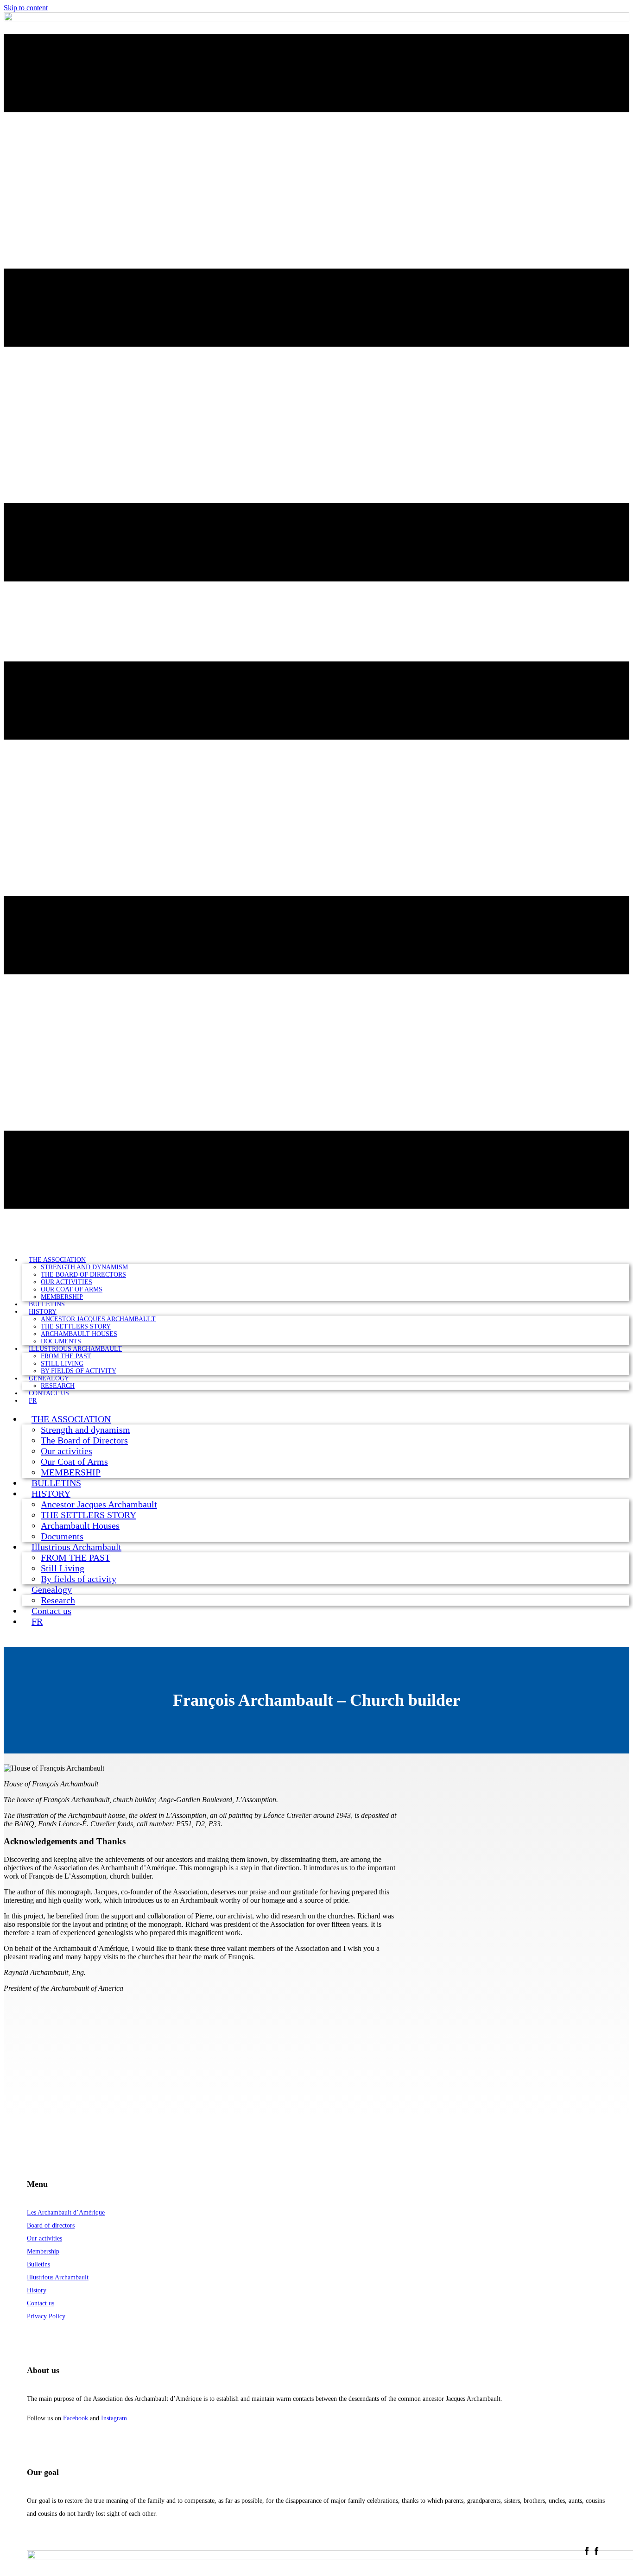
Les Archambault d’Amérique (66, 2212)
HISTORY (43, 1312)
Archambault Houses (79, 1334)
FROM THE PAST (66, 1356)
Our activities (66, 1282)
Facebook (76, 2418)
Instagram (114, 2418)
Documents (62, 1536)
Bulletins (38, 2264)
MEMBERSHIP (71, 1472)
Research (58, 1600)
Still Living (62, 1364)
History (37, 2290)
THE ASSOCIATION (57, 1260)
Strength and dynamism (84, 1267)
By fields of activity (79, 1371)
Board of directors (51, 2225)
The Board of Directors (83, 1275)
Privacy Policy (46, 2316)
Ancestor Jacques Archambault (98, 1319)
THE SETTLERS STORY (76, 1326)
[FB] (592, 2553)
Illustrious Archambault (75, 1349)
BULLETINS (56, 1483)
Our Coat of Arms (72, 1289)
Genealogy (49, 1378)
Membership (43, 2251)
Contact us (49, 1393)
